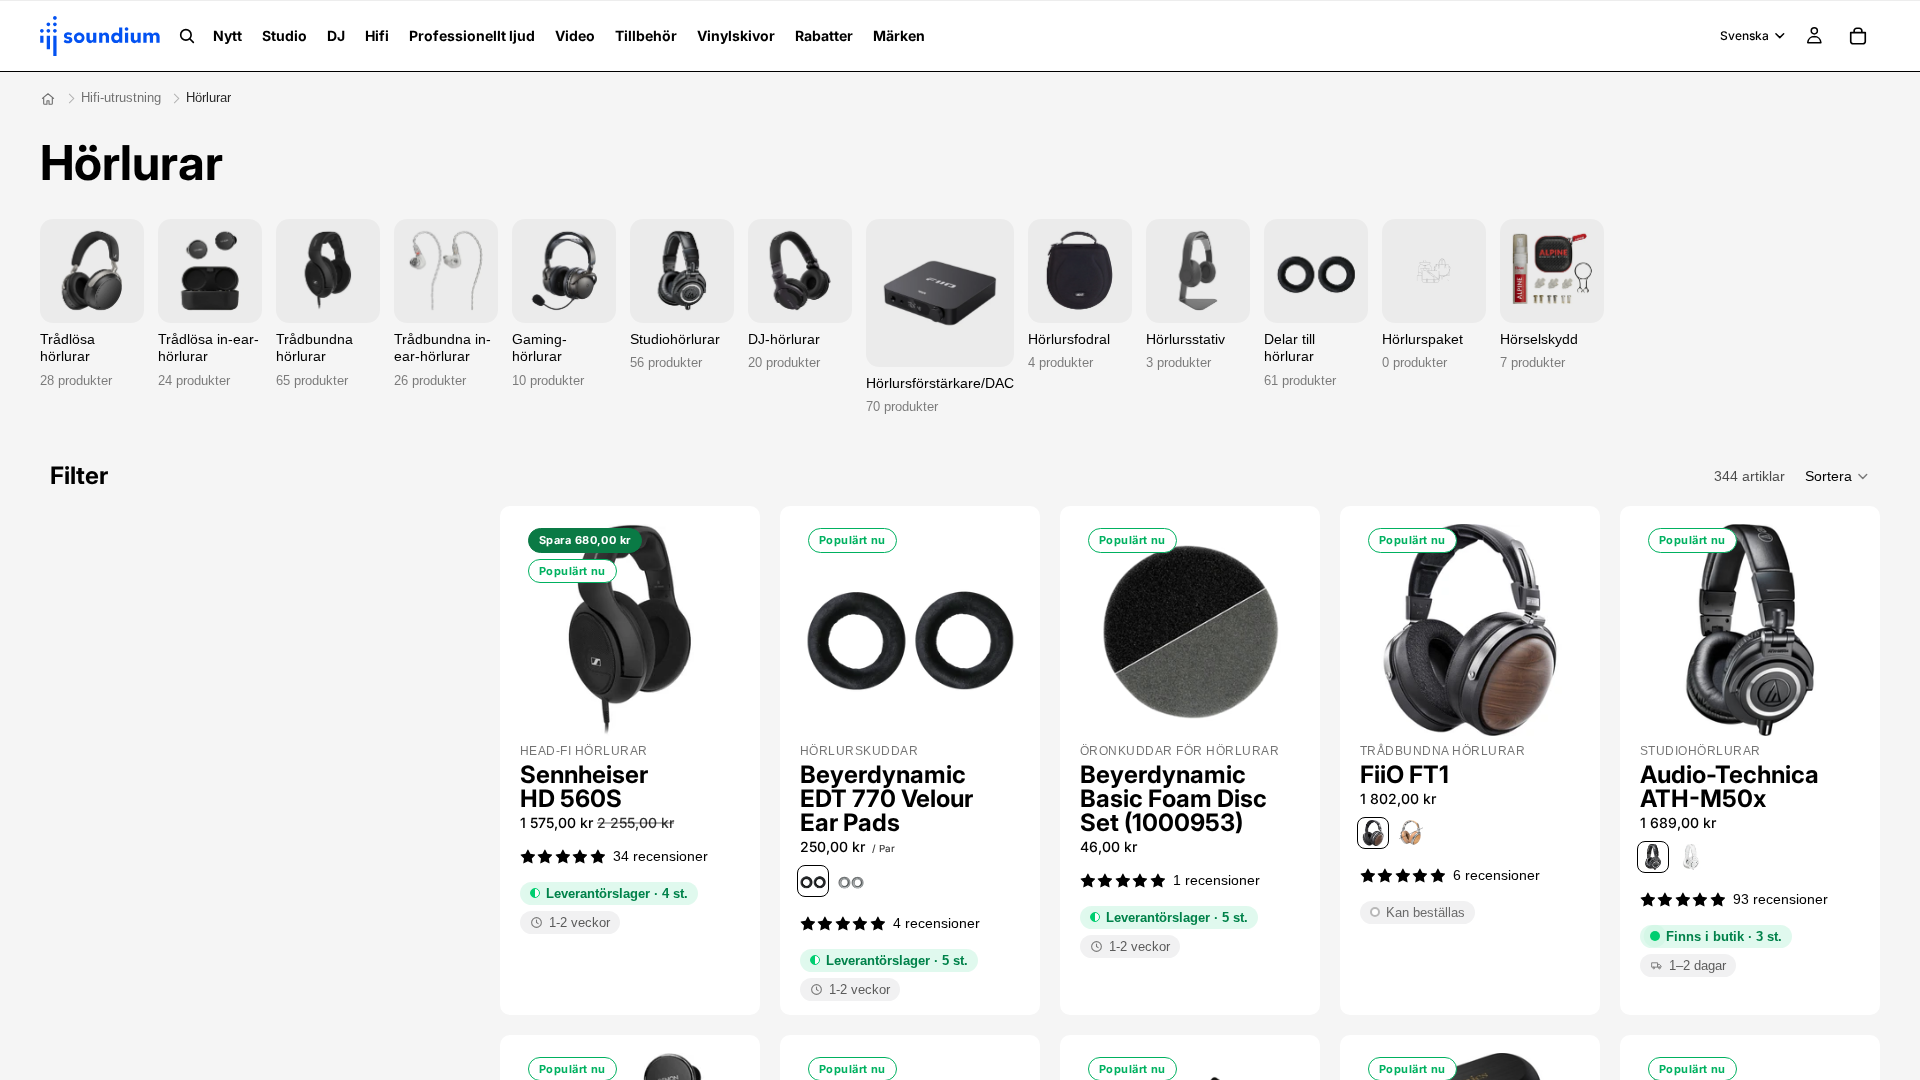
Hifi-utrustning (121, 97)
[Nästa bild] (714, 630)
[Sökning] (187, 36)
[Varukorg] (1858, 36)
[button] (1837, 476)
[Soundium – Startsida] (48, 99)
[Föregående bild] (546, 630)
